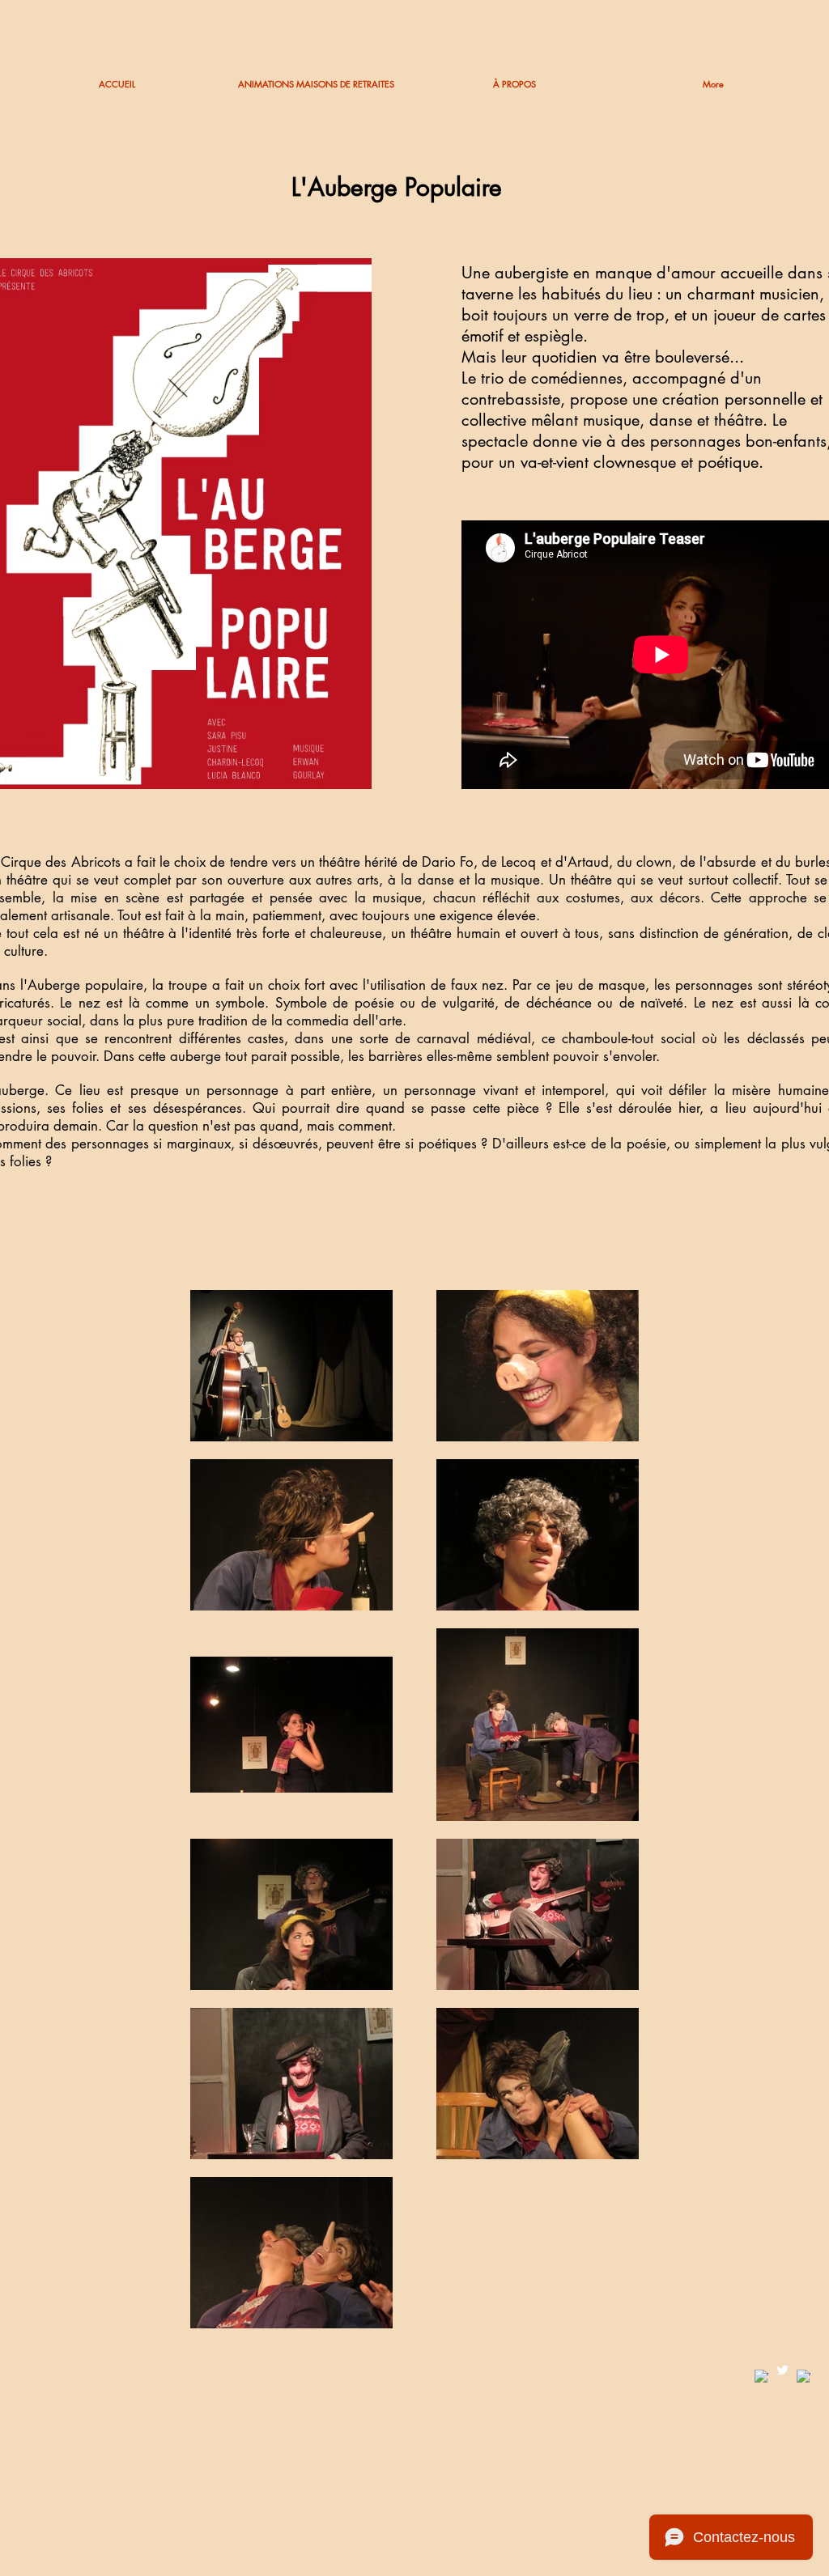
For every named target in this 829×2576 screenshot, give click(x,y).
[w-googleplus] (803, 2377)
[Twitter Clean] (782, 2370)
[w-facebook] (761, 2377)
